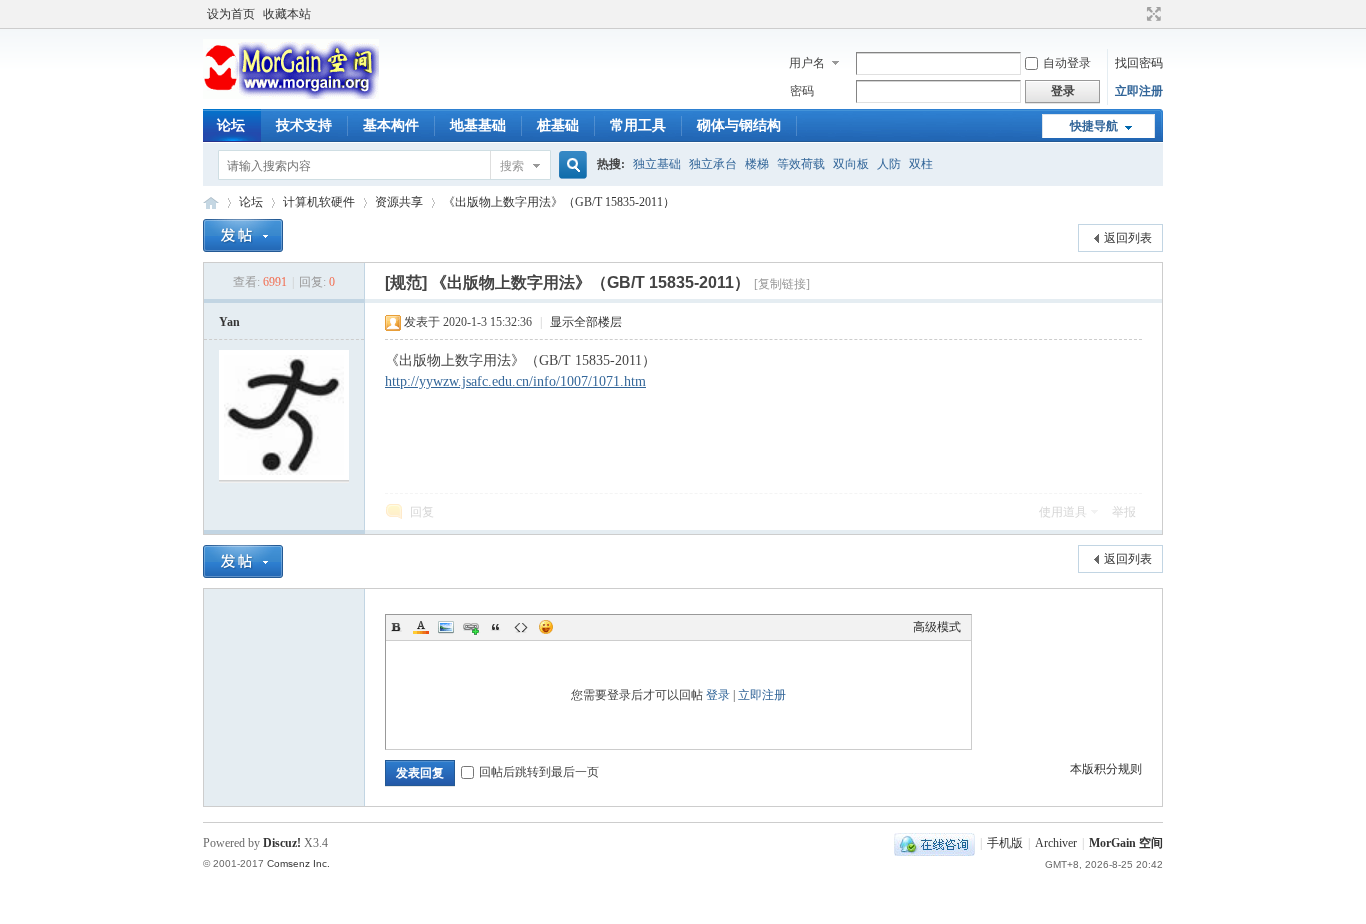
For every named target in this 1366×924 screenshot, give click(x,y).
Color (421, 627)
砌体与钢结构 (739, 125)
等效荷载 (801, 164)
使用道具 (1063, 512)
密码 (802, 91)
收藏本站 (287, 14)
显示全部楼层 (586, 322)
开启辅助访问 (1135, 14)
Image (446, 627)
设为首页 (231, 14)
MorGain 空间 (211, 202)
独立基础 (657, 164)
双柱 (921, 164)
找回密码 (1139, 63)
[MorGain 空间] (291, 95)
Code (521, 627)
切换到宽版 (1151, 14)
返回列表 (1128, 238)
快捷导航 (1094, 126)
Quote (496, 627)
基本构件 (391, 125)
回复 (422, 512)
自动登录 (1067, 63)
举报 (1124, 512)
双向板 (851, 164)
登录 (718, 695)
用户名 (807, 63)
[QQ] (934, 843)
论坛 (231, 125)
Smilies (546, 627)
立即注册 (1139, 91)
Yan (229, 322)
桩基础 (558, 125)
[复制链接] (782, 284)
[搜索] (570, 165)
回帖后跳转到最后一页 (539, 772)
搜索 (512, 166)
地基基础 (478, 125)
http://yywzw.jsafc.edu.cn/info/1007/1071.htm (515, 381)
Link (471, 627)
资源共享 (399, 202)
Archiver (1056, 843)
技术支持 (304, 125)
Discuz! (282, 843)
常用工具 (638, 125)
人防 (889, 164)
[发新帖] (243, 235)
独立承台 (713, 164)
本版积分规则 (1106, 769)
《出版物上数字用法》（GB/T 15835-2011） (559, 202)
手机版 (1005, 843)
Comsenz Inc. (298, 863)
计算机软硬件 (319, 202)
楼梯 (757, 164)
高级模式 (937, 627)
